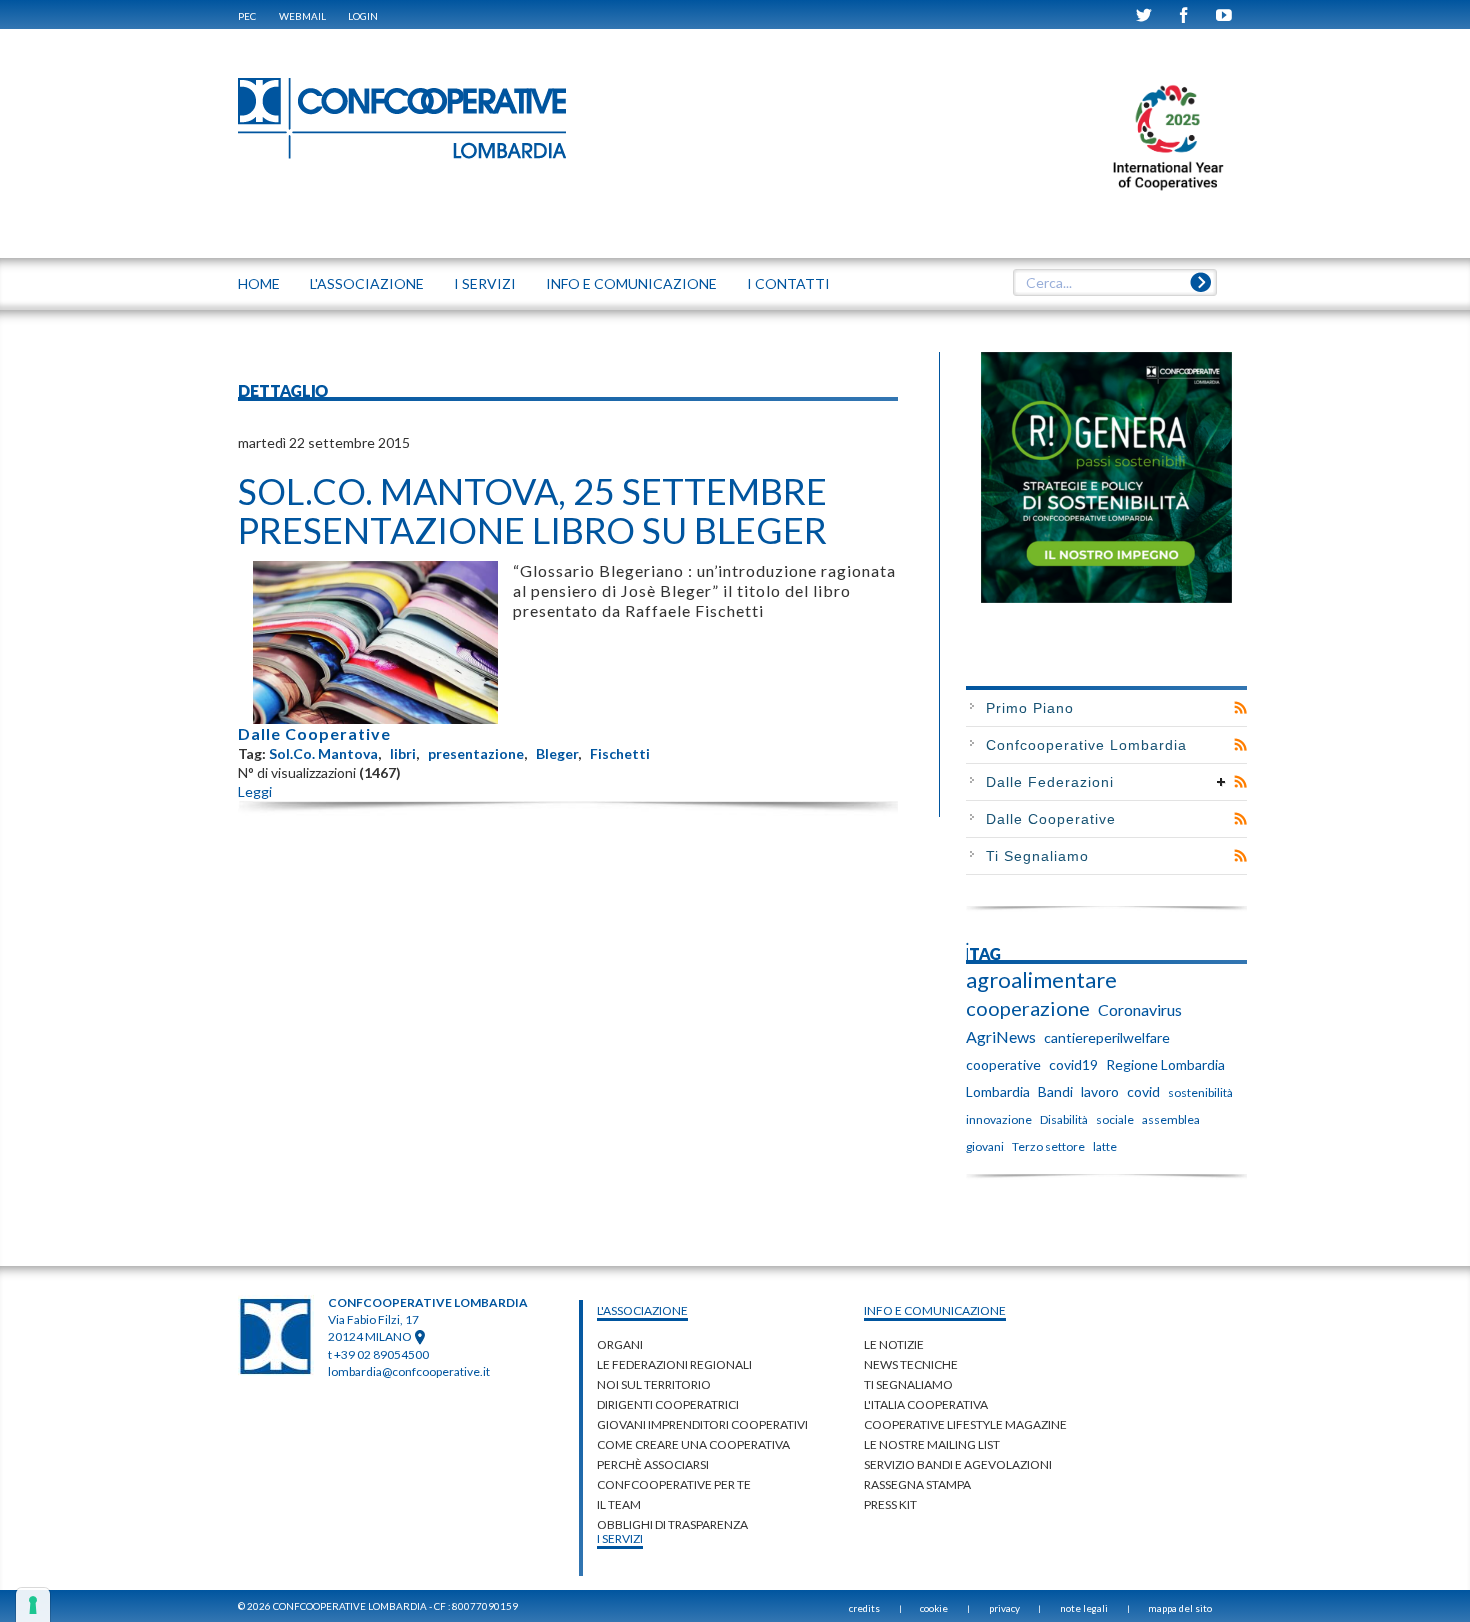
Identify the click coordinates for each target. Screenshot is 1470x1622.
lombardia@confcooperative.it (409, 1371)
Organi (620, 1344)
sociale (1115, 1119)
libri (403, 753)
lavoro (1100, 1091)
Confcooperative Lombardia (1086, 745)
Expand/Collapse (1221, 782)
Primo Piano (1030, 708)
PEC (247, 16)
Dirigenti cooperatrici (668, 1404)
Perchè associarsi (653, 1464)
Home (259, 283)
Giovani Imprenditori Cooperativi (702, 1424)
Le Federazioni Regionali (674, 1364)
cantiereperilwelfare (1107, 1037)
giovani (985, 1146)
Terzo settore (1048, 1146)
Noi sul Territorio (654, 1384)
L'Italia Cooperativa (926, 1404)
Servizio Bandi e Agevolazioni (958, 1464)
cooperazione (1028, 1008)
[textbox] (1114, 283)
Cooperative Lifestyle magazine (965, 1424)
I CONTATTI (788, 283)
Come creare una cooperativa (693, 1444)
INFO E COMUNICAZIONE (631, 283)
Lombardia (998, 1091)
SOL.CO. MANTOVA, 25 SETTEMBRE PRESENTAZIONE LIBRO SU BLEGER (532, 511)
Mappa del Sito (1180, 1608)
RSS (1240, 708)
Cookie (934, 1608)
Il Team (619, 1504)
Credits (864, 1608)
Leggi (255, 791)
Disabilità (1064, 1119)
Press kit (890, 1504)
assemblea (1171, 1119)
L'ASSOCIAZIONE (367, 283)
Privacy (1004, 1608)
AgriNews (1001, 1036)
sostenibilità (1200, 1092)
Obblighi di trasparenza (672, 1524)
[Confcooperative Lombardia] (403, 117)
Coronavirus (1140, 1009)
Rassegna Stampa (917, 1484)
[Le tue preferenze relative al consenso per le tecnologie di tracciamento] (33, 1605)
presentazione (476, 753)
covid (1143, 1091)
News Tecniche (911, 1364)
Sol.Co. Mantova (323, 753)
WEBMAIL (302, 16)
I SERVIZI (485, 283)
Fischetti (620, 753)
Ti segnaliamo (908, 1384)
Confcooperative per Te (674, 1484)
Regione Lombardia (1165, 1064)
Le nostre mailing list (932, 1444)
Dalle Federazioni (1050, 782)
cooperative (1003, 1064)
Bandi (1055, 1091)
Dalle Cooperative (314, 733)
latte (1105, 1146)
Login (363, 16)
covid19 (1073, 1064)
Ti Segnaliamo (1037, 856)
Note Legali (1084, 1608)
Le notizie (894, 1344)
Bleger (557, 753)
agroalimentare (1041, 980)
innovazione (999, 1119)
